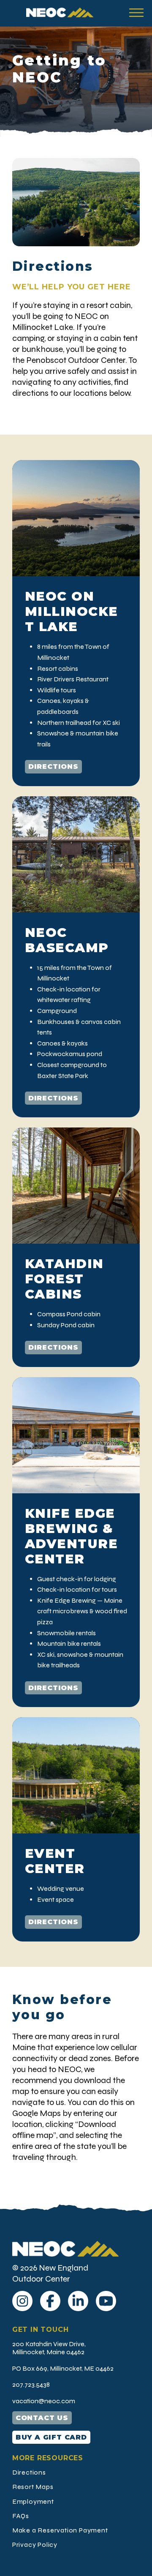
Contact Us (42, 2418)
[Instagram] (22, 2301)
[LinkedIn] (78, 2301)
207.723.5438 (31, 2384)
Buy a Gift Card (51, 2437)
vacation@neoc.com (44, 2401)
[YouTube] (106, 2301)
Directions (53, 767)
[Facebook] (50, 2301)
